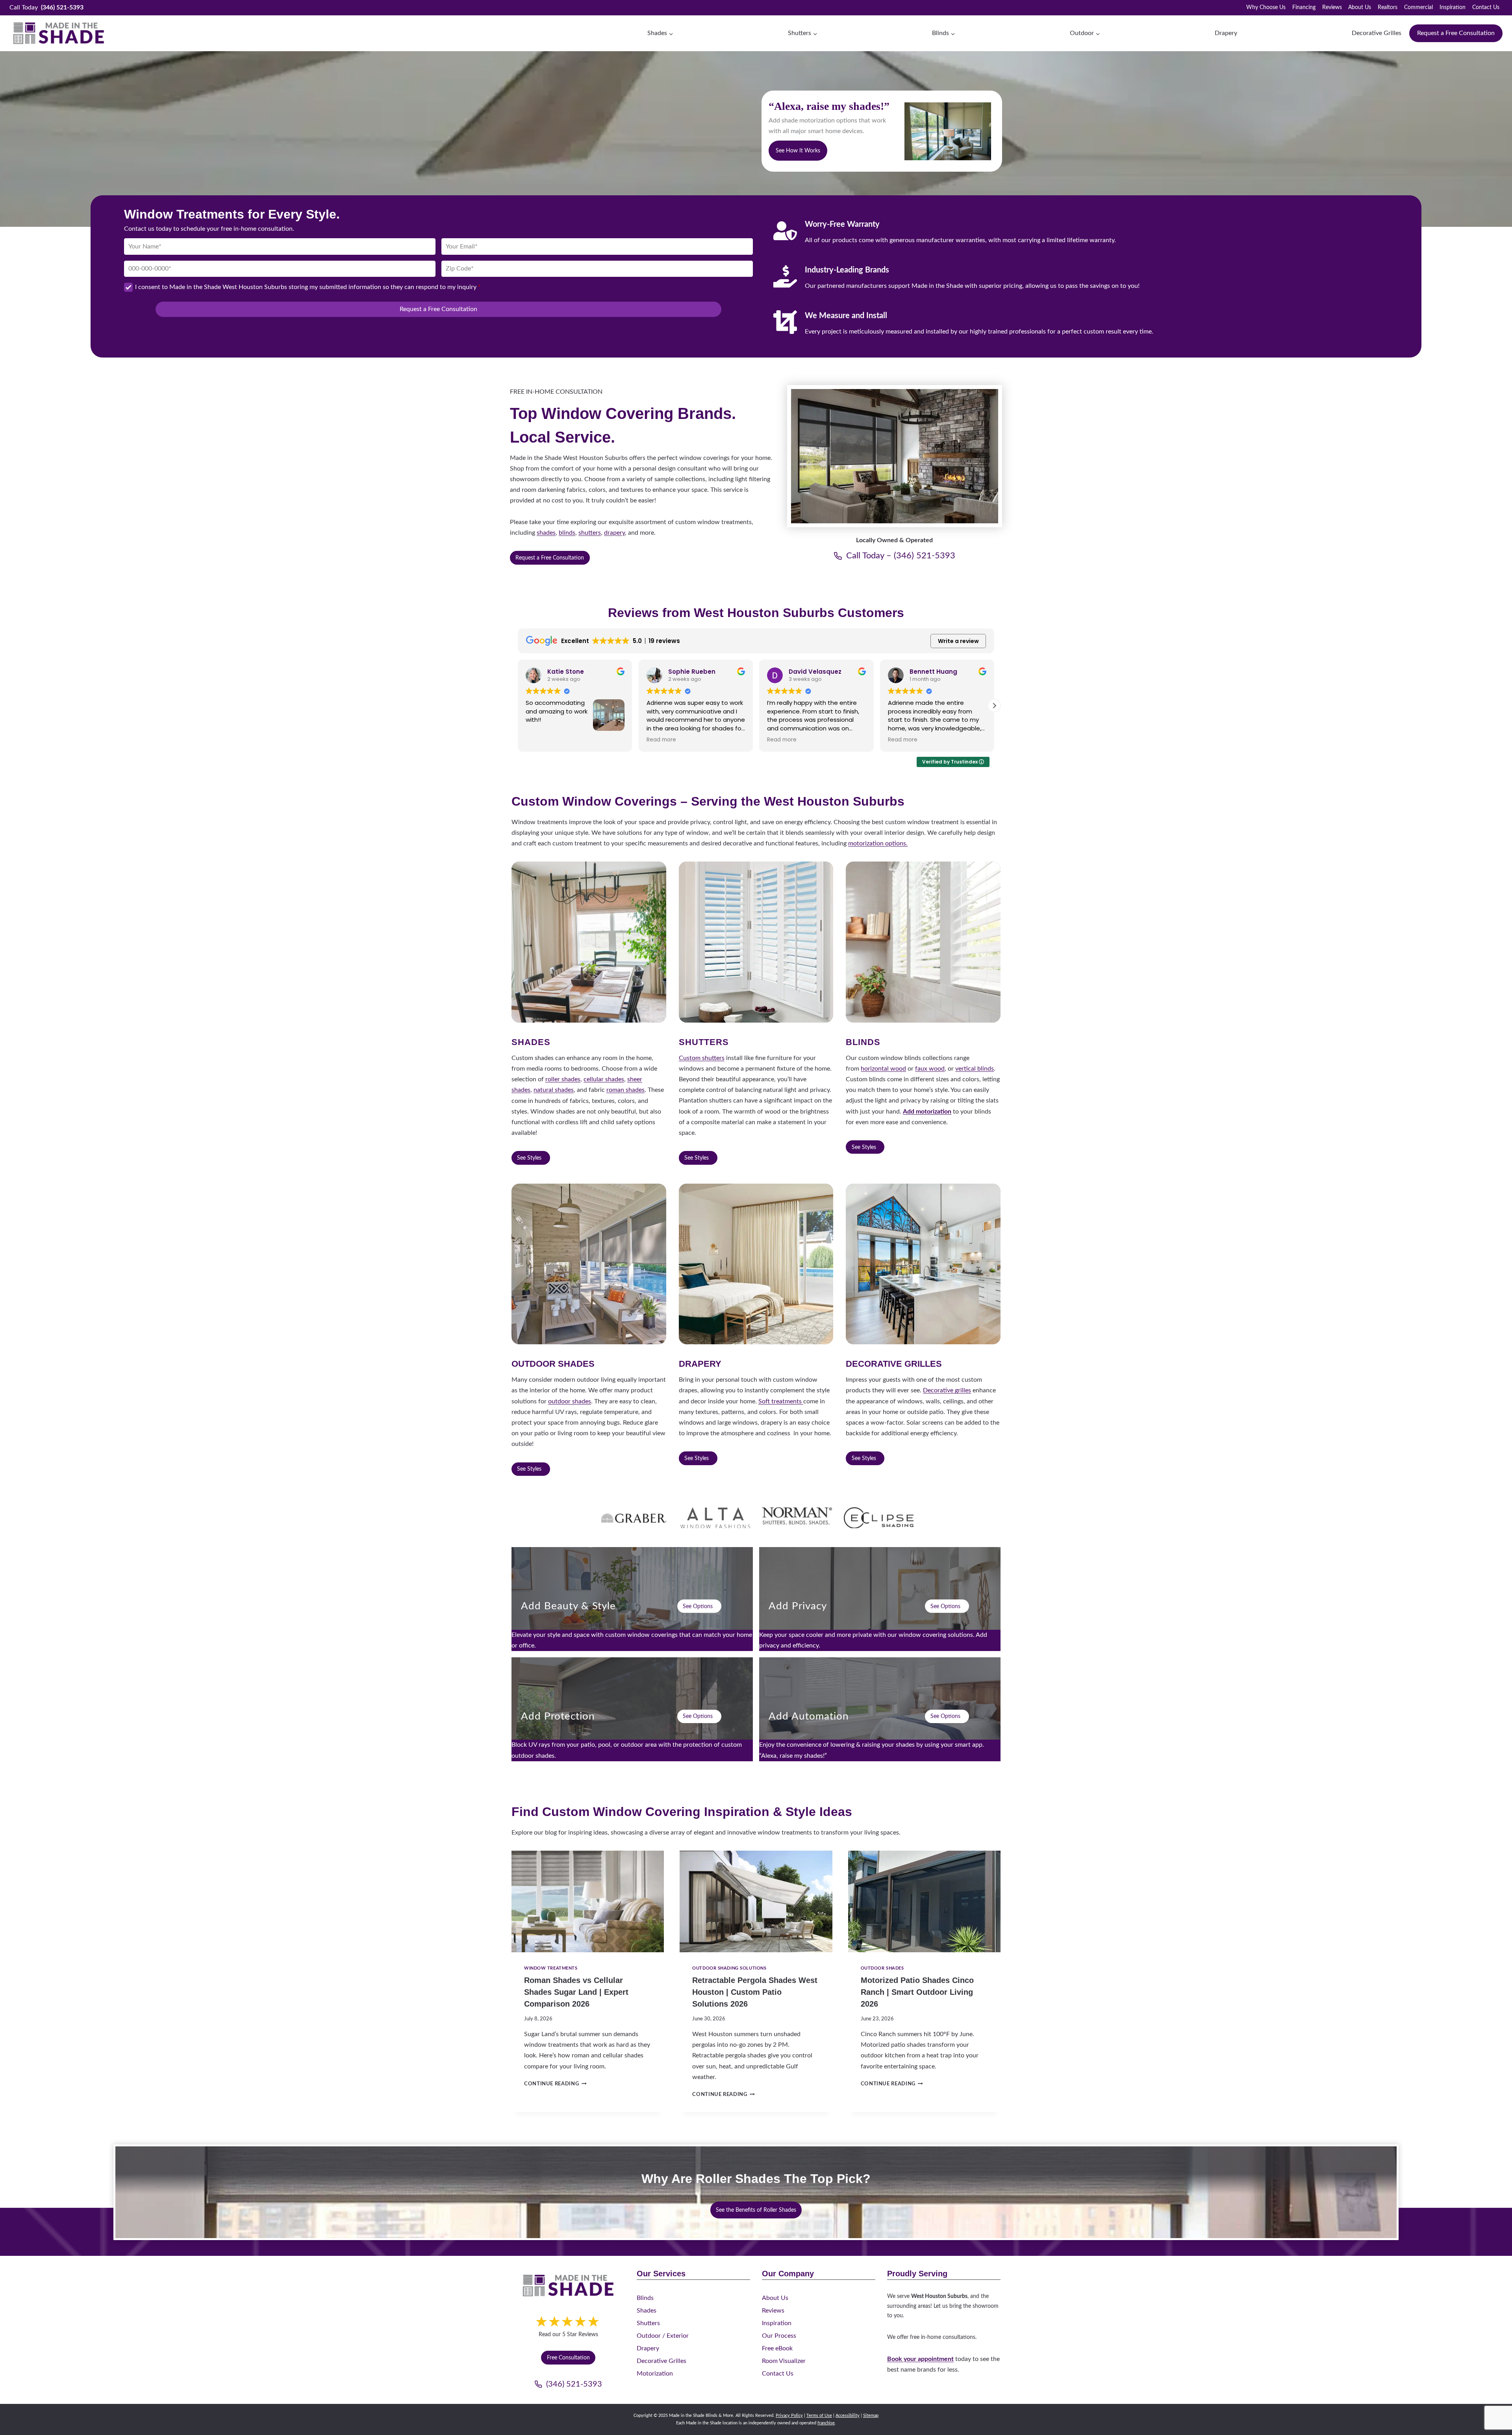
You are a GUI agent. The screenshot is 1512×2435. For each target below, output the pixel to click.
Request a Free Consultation (1456, 33)
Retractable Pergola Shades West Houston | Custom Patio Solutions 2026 (755, 1992)
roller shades (563, 1079)
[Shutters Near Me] (756, 942)
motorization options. (878, 843)
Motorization (655, 2374)
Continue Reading (554, 2084)
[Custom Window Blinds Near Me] (923, 942)
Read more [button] (540, 740)
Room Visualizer (784, 2361)
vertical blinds (975, 1069)
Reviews (1332, 7)
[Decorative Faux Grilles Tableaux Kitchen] (923, 1264)
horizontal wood (883, 1069)
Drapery (1226, 33)
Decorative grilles (947, 1390)
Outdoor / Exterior (663, 2336)
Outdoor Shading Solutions (729, 1968)
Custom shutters (702, 1058)
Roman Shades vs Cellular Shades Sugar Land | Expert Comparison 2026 (576, 1992)
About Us (1360, 7)
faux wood (930, 1069)
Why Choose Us (1266, 7)
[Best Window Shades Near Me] (589, 942)
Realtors (1388, 7)
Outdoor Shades (882, 1968)
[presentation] (588, 1901)
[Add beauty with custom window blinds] (632, 1599)
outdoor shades (570, 1401)
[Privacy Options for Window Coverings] (880, 1599)
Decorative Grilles (1377, 33)
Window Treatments (551, 1968)
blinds (567, 533)
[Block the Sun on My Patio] (632, 1709)
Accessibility (848, 2416)
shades (546, 533)
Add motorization (927, 1112)
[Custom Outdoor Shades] (589, 1264)
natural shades (554, 1090)
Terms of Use (819, 2416)
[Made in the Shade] (568, 2286)
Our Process (779, 2336)
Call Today (46, 7)
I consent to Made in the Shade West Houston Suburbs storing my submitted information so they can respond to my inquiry (308, 287)
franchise (826, 2423)
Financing (1304, 7)
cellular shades (604, 1079)
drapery (614, 533)
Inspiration (1453, 7)
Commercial (1418, 7)
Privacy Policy (789, 2416)
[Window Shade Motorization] (880, 1709)
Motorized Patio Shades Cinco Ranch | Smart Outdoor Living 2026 (917, 1992)
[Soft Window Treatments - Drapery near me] (756, 1264)
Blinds (645, 2298)
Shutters (648, 2323)
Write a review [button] (958, 641)
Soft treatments (781, 1401)
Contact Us (1486, 7)
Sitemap (871, 2416)
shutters (590, 533)
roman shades (625, 1090)
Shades (647, 2311)
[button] (518, 706)
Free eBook (777, 2348)
